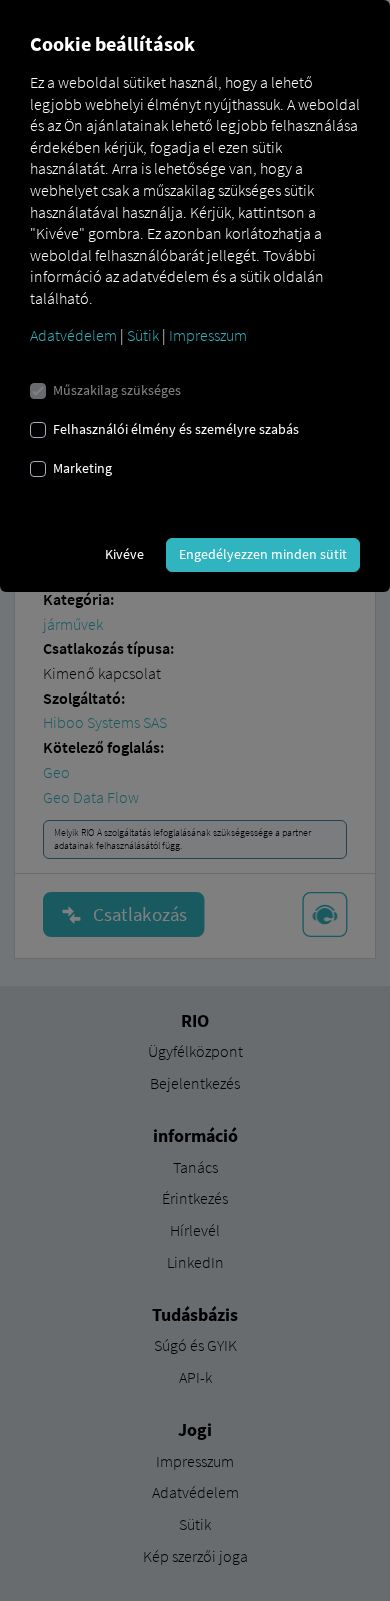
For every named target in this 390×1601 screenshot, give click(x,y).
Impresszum (208, 335)
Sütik (143, 335)
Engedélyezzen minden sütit (263, 554)
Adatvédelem (73, 335)
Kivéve (124, 554)
